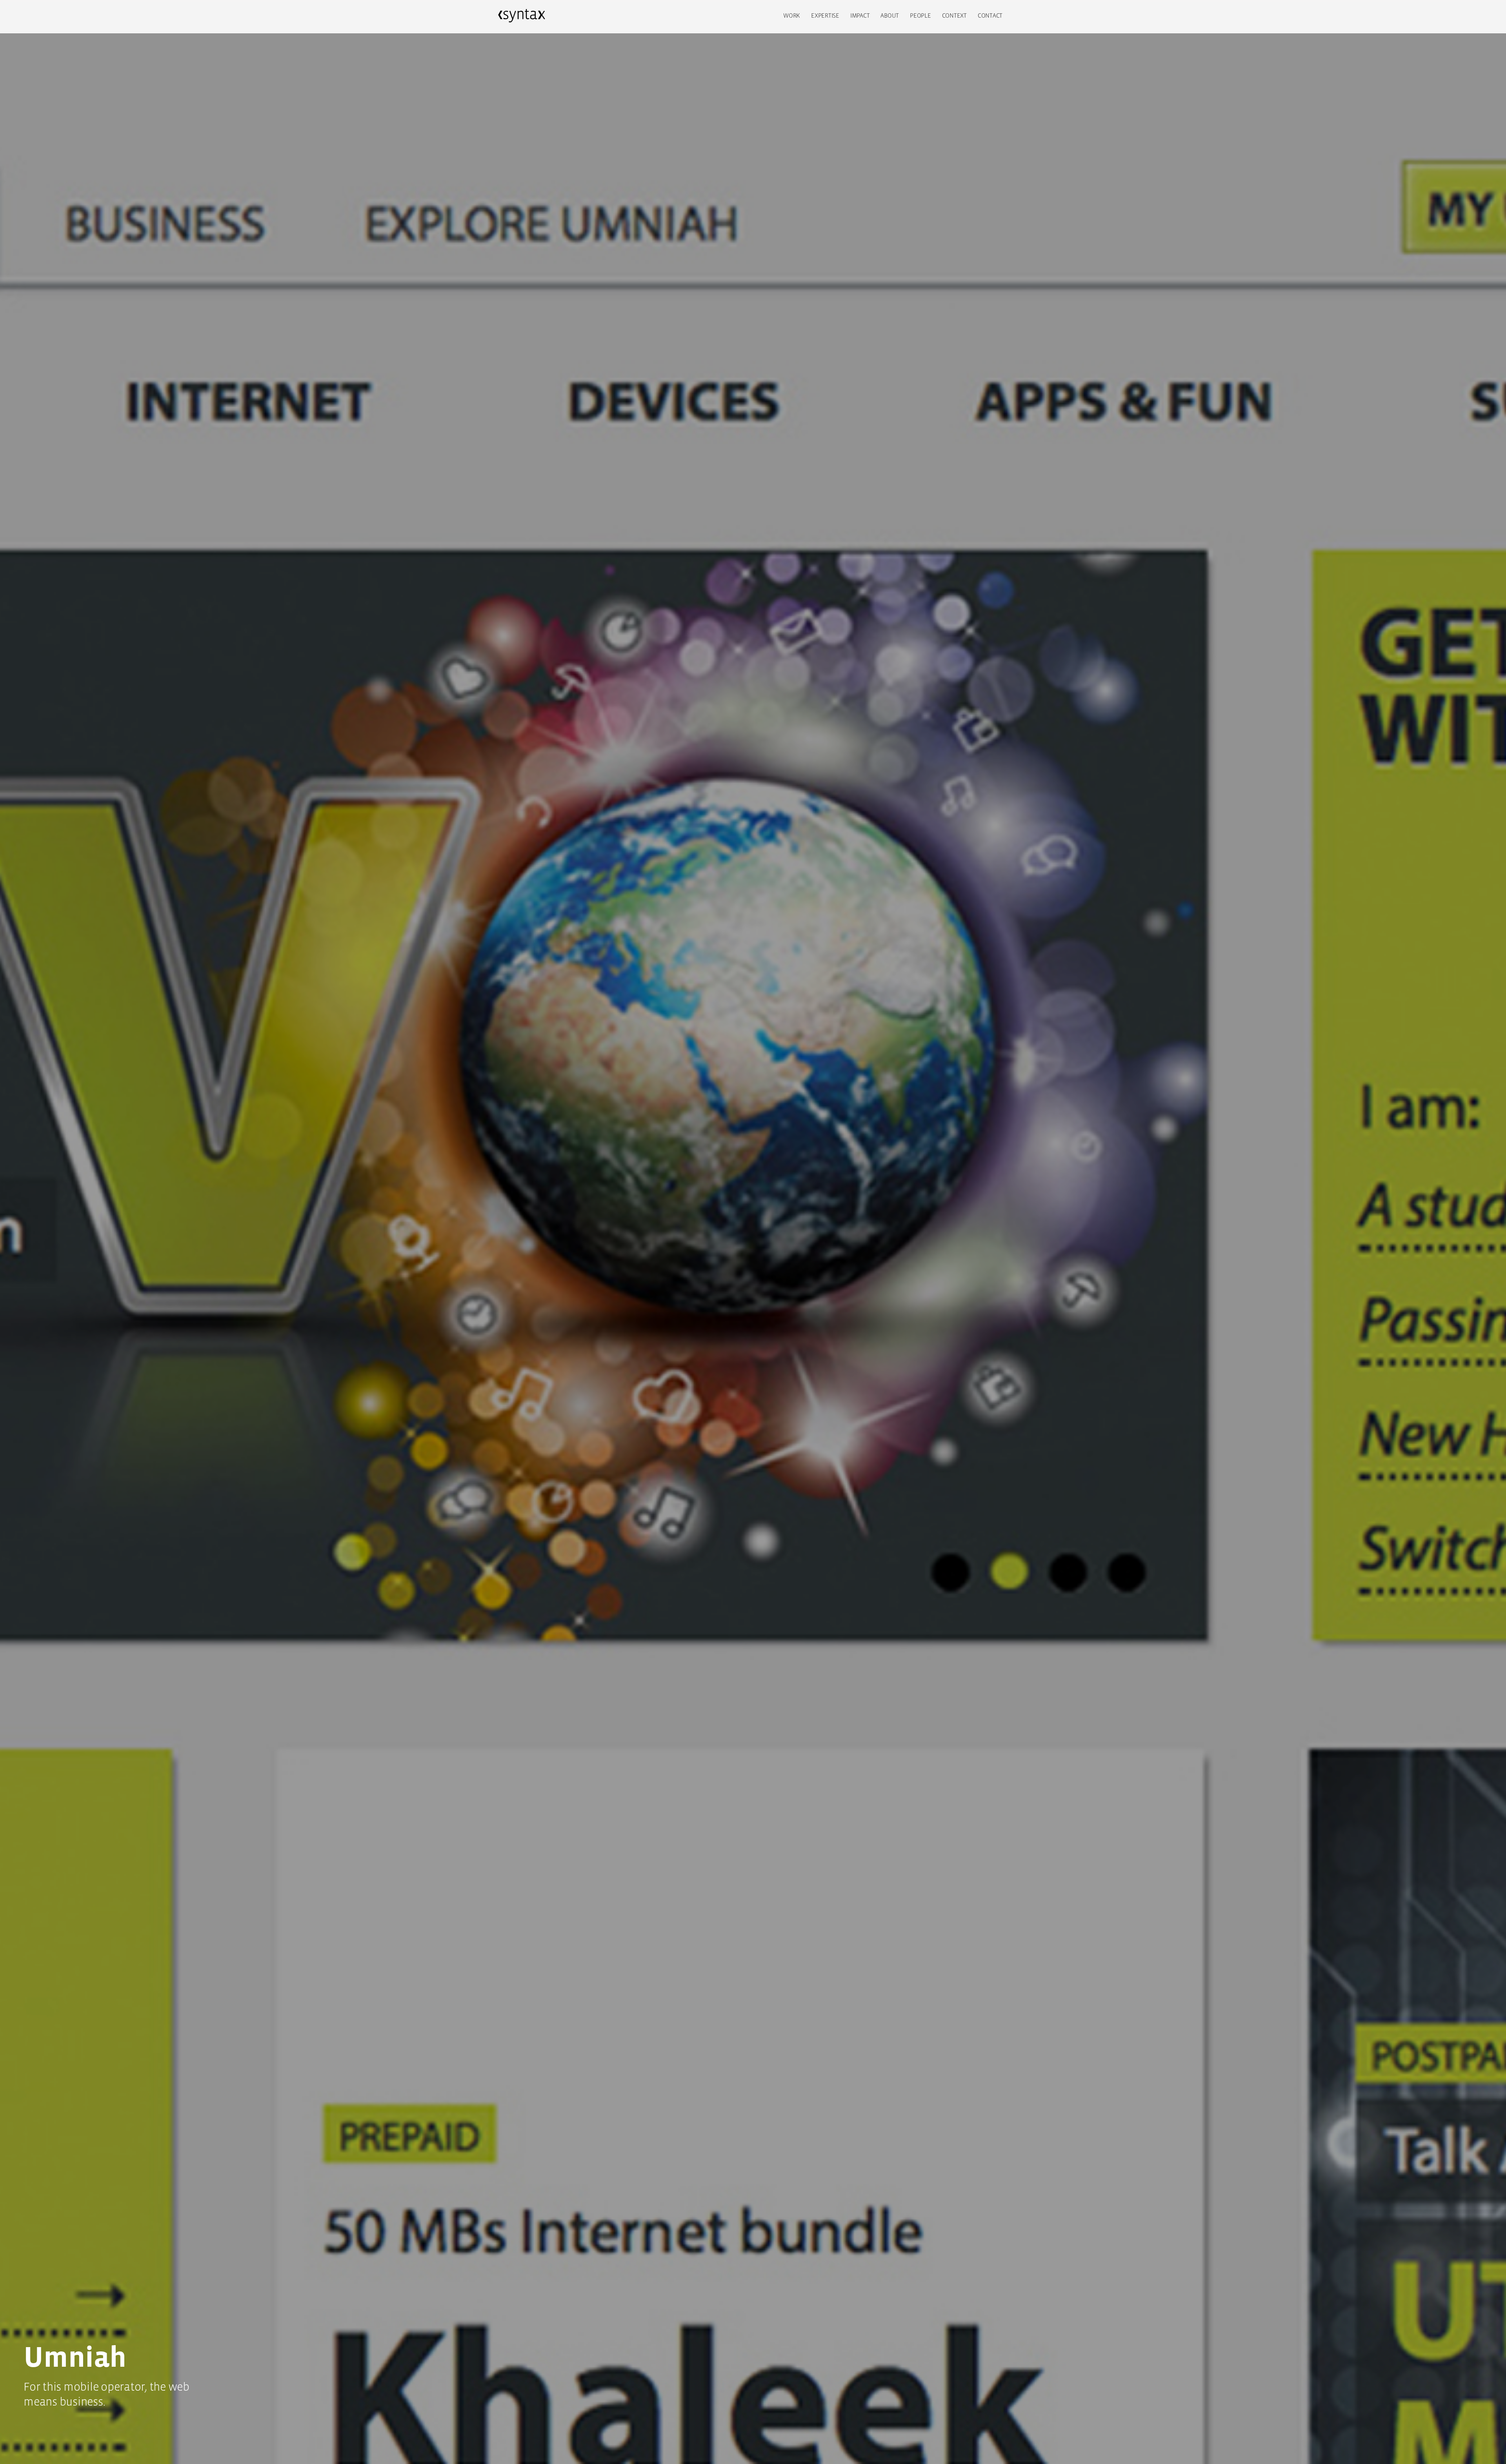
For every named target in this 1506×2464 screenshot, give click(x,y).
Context (954, 15)
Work (792, 15)
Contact (990, 15)
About (890, 15)
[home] (522, 16)
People (920, 15)
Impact (860, 15)
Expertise (825, 15)
